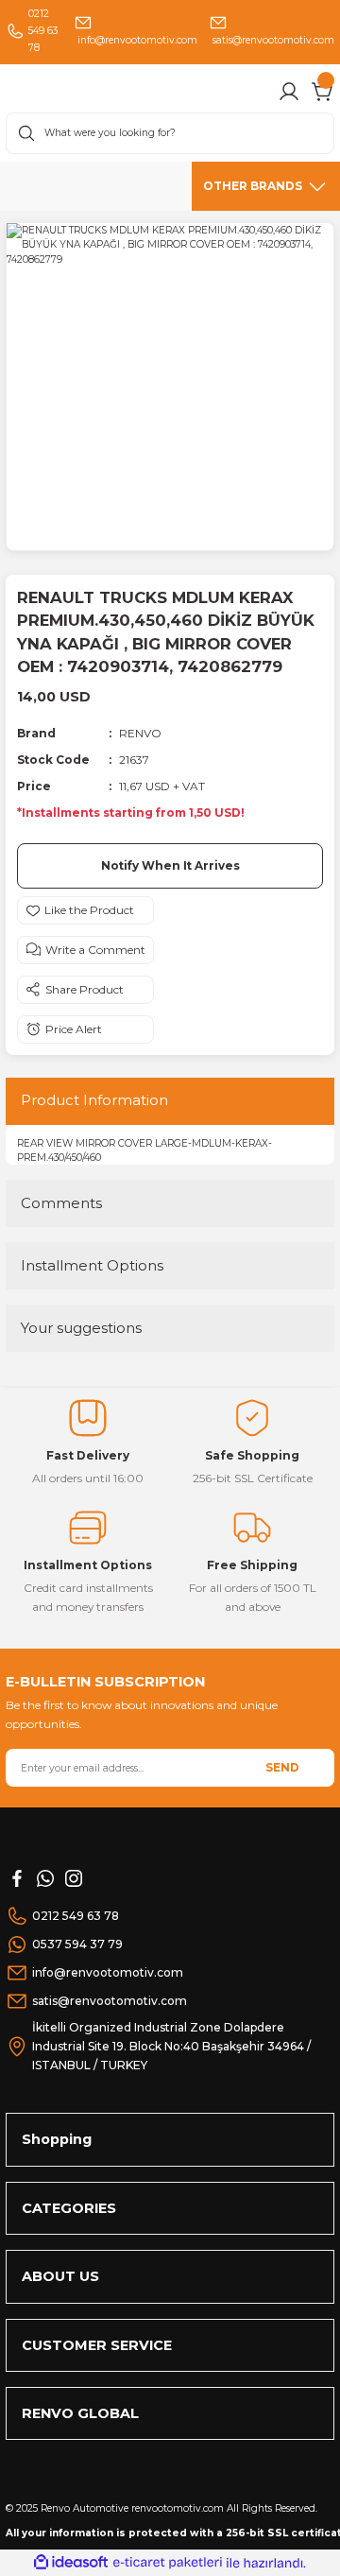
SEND (282, 1767)
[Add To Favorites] (85, 910)
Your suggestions (81, 1328)
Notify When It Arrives (170, 865)
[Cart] (323, 92)
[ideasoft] (71, 2563)
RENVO (140, 733)
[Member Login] (289, 92)
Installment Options (92, 1265)
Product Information (94, 1100)
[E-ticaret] (168, 2562)
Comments (61, 1203)
